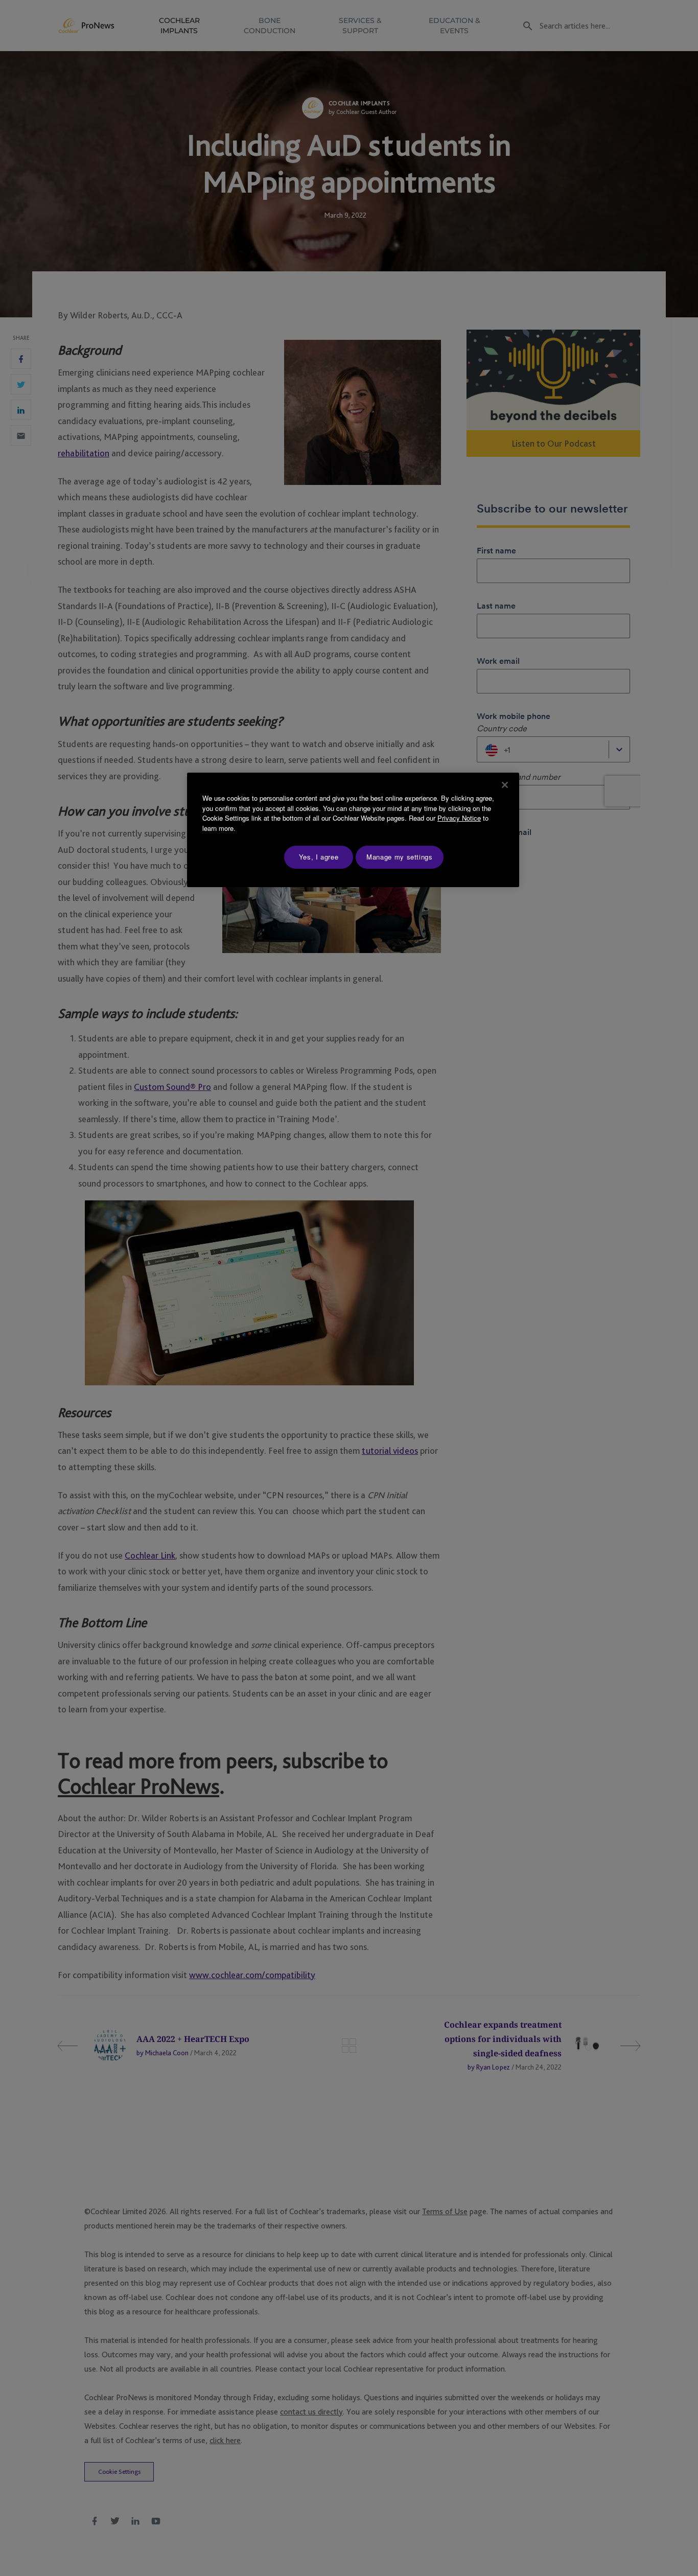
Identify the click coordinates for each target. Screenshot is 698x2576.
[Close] (505, 785)
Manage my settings (400, 857)
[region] (353, 830)
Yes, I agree (319, 857)
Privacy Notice (459, 818)
